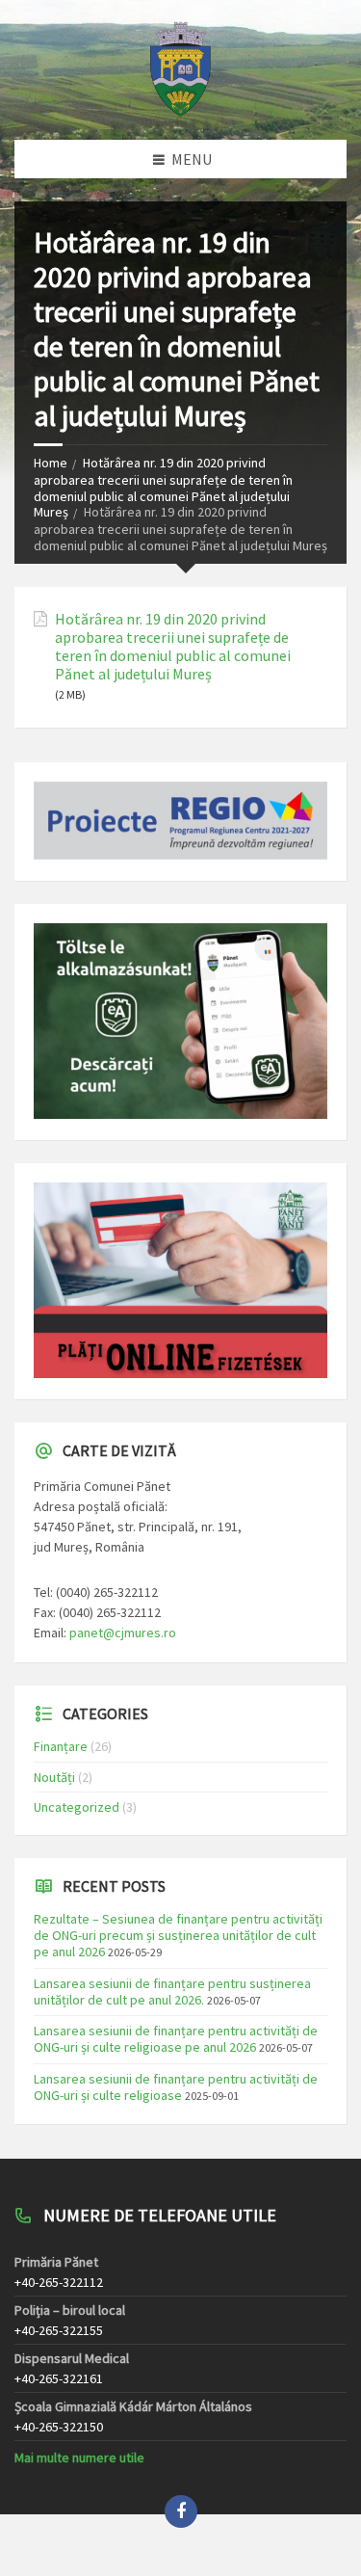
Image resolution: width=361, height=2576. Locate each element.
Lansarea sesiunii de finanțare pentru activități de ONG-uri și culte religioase (176, 2087)
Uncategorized (77, 1807)
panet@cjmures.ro (123, 1633)
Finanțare (61, 1746)
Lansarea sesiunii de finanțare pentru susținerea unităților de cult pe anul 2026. (172, 1992)
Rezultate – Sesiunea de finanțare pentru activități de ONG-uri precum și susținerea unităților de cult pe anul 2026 (178, 1935)
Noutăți (54, 1777)
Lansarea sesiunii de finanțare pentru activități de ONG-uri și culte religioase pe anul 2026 (176, 2039)
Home (51, 463)
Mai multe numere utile (79, 2457)
